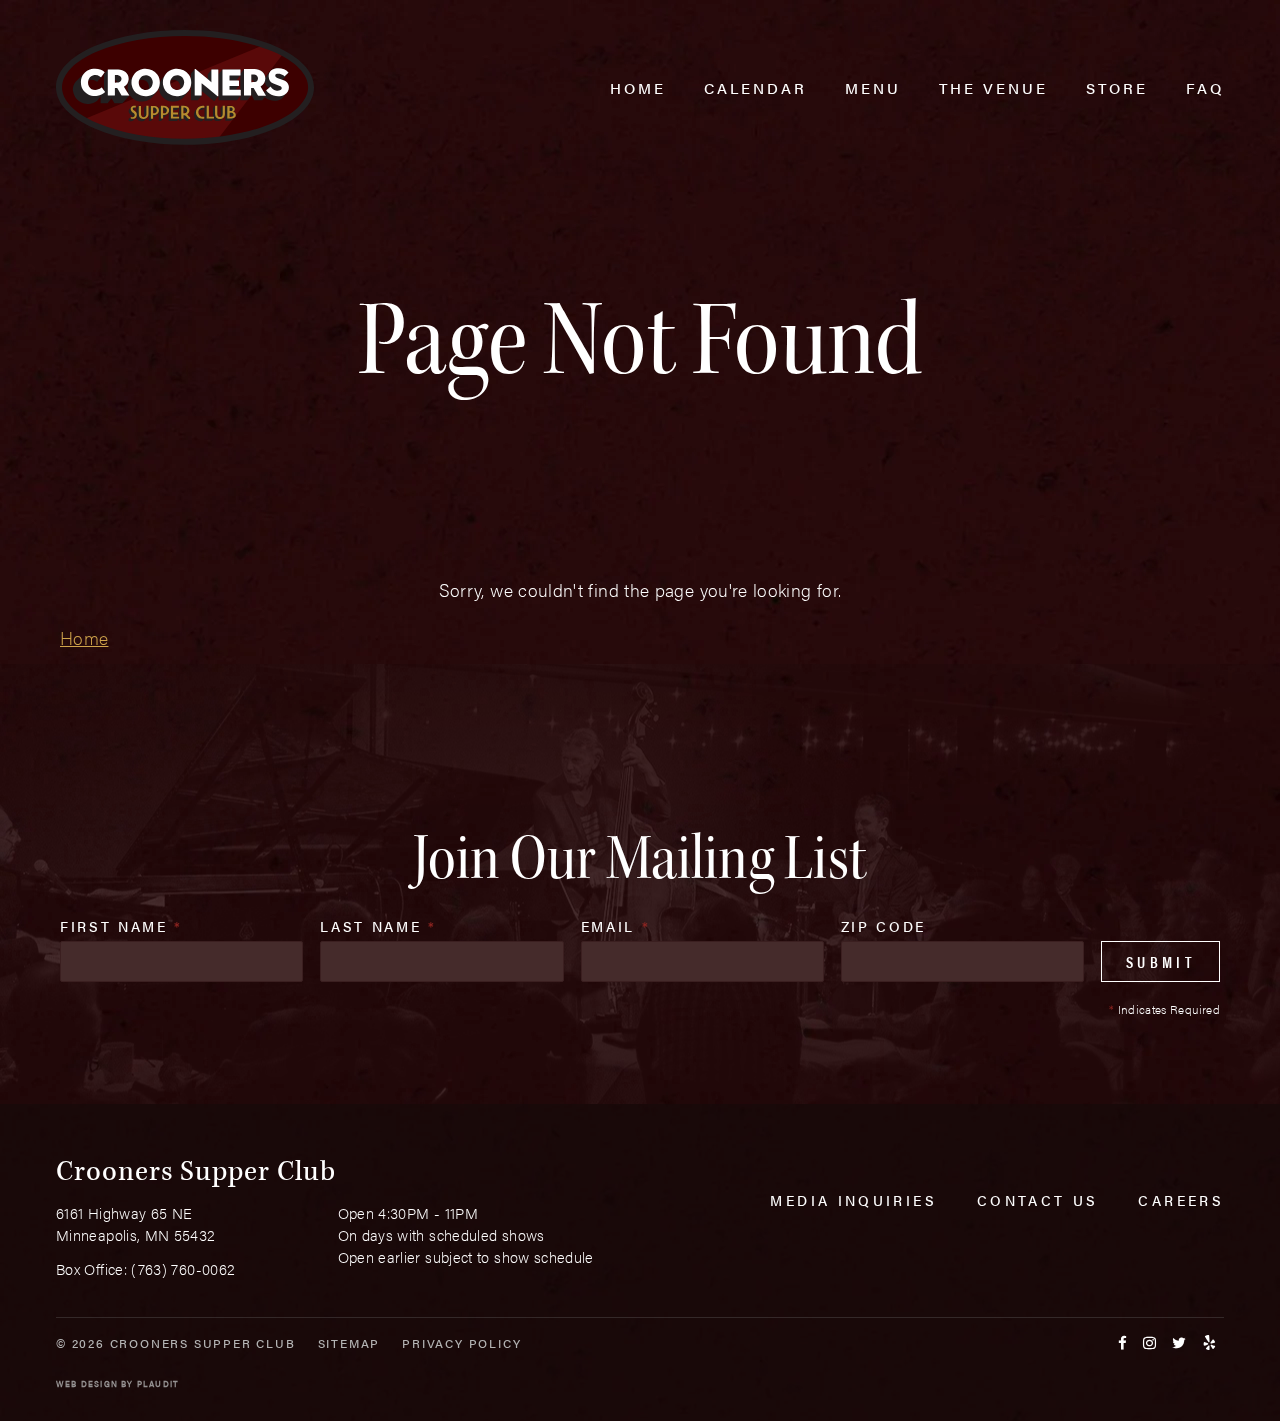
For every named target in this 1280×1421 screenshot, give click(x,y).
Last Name (378, 926)
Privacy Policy (461, 1343)
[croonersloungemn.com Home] (185, 87)
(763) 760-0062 (183, 1268)
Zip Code (883, 926)
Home (84, 637)
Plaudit (158, 1383)
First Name (121, 926)
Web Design (87, 1383)
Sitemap (349, 1343)
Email (616, 926)
